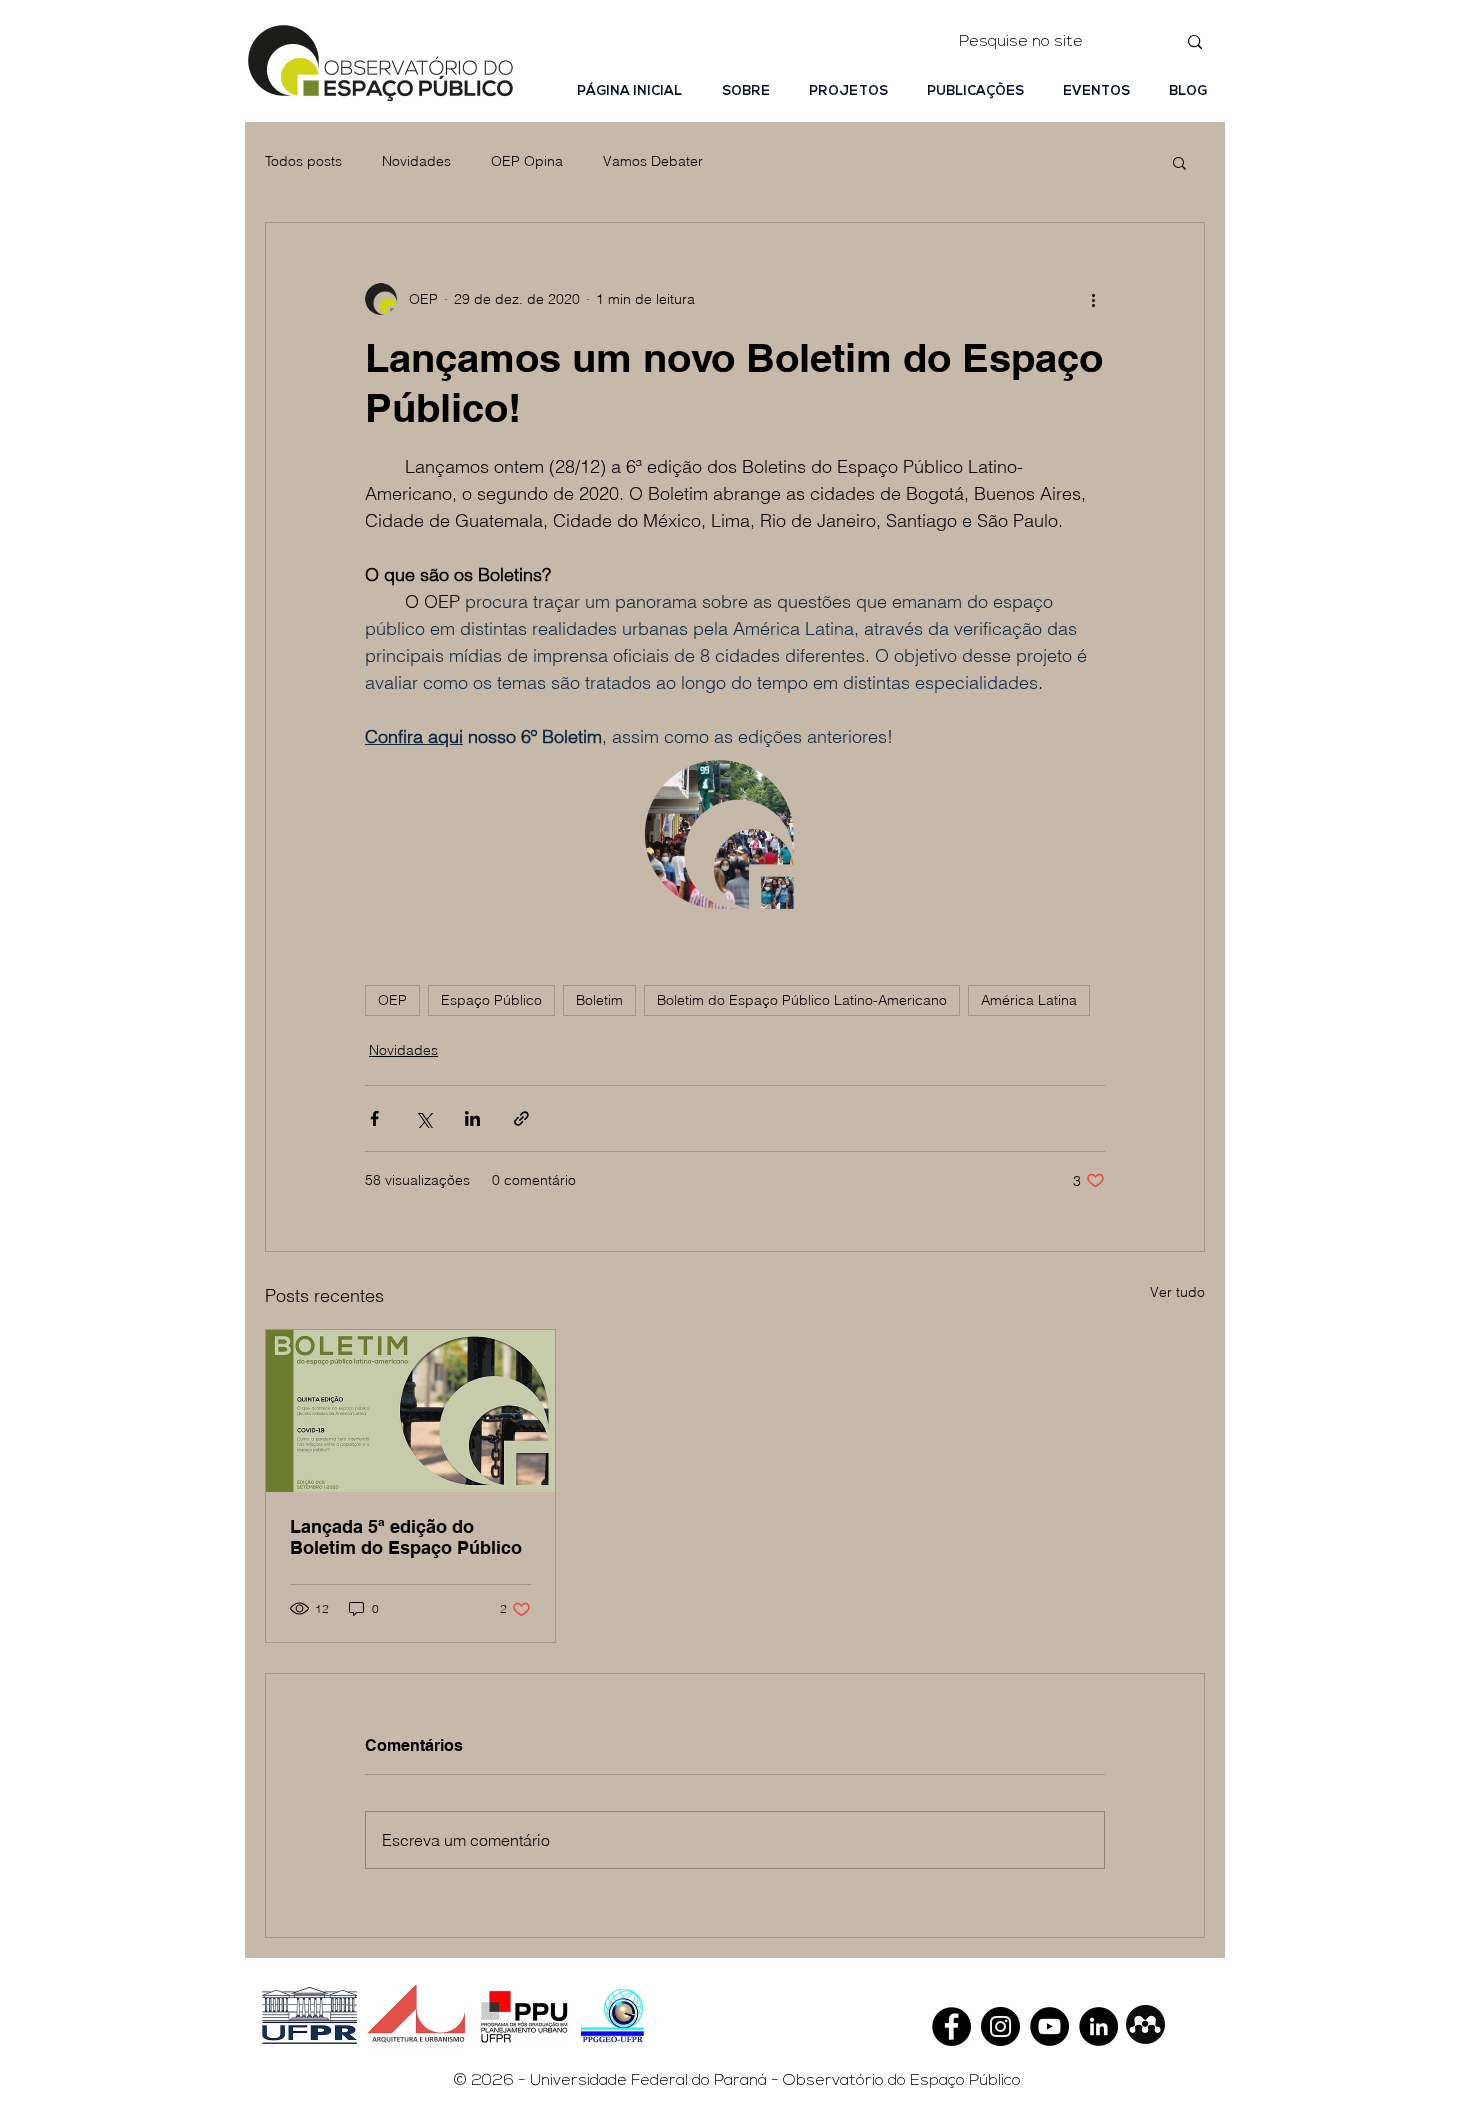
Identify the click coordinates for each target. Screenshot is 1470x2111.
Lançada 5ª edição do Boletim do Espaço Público (406, 1537)
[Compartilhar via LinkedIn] (472, 1118)
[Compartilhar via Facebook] (374, 1118)
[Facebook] (951, 2026)
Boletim (599, 1000)
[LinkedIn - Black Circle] (1098, 2026)
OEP (392, 1000)
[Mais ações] (1093, 299)
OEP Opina (527, 161)
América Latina (1029, 1000)
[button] (1179, 162)
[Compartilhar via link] (521, 1118)
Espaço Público (491, 1000)
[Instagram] (1000, 2026)
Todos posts (303, 161)
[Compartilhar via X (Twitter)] (423, 1118)
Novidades (416, 161)
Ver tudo (1177, 1292)
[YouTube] (1049, 2026)
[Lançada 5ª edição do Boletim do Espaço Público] (410, 1411)
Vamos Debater (653, 161)
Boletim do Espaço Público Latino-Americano (802, 1000)
